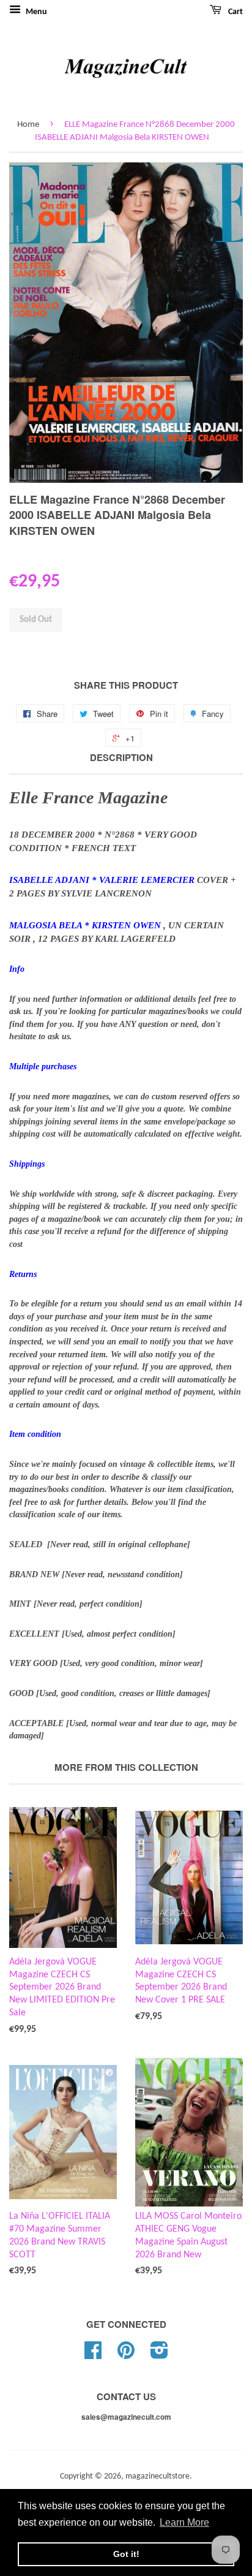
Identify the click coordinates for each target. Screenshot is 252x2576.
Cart (235, 12)
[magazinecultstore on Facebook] (93, 2355)
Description (121, 758)
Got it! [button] (126, 2554)
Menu (35, 12)
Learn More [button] (184, 2522)
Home (28, 125)
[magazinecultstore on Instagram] (159, 2355)
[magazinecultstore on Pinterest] (126, 2355)
